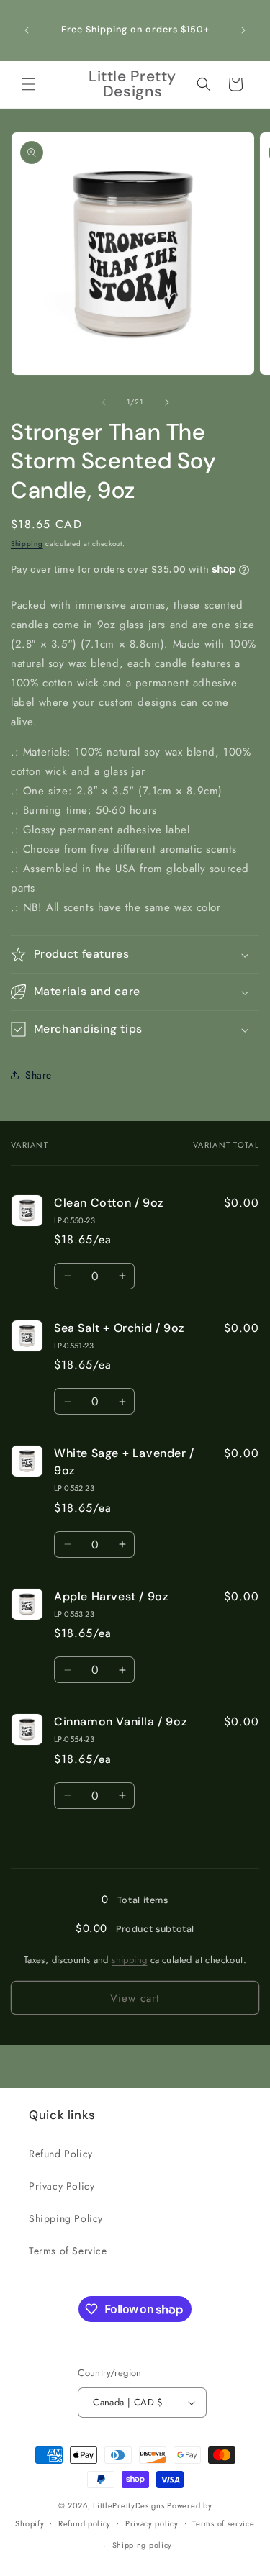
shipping (129, 1960)
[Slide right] (167, 402)
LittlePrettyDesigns (129, 2505)
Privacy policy (152, 2523)
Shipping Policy (66, 2218)
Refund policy (85, 2523)
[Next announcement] (243, 30)
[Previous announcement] (27, 30)
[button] (29, 84)
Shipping (27, 544)
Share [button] (39, 1075)
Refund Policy (61, 2154)
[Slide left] (104, 402)
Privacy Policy (62, 2186)
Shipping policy (143, 2545)
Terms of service (223, 2523)
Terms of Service (68, 2251)
